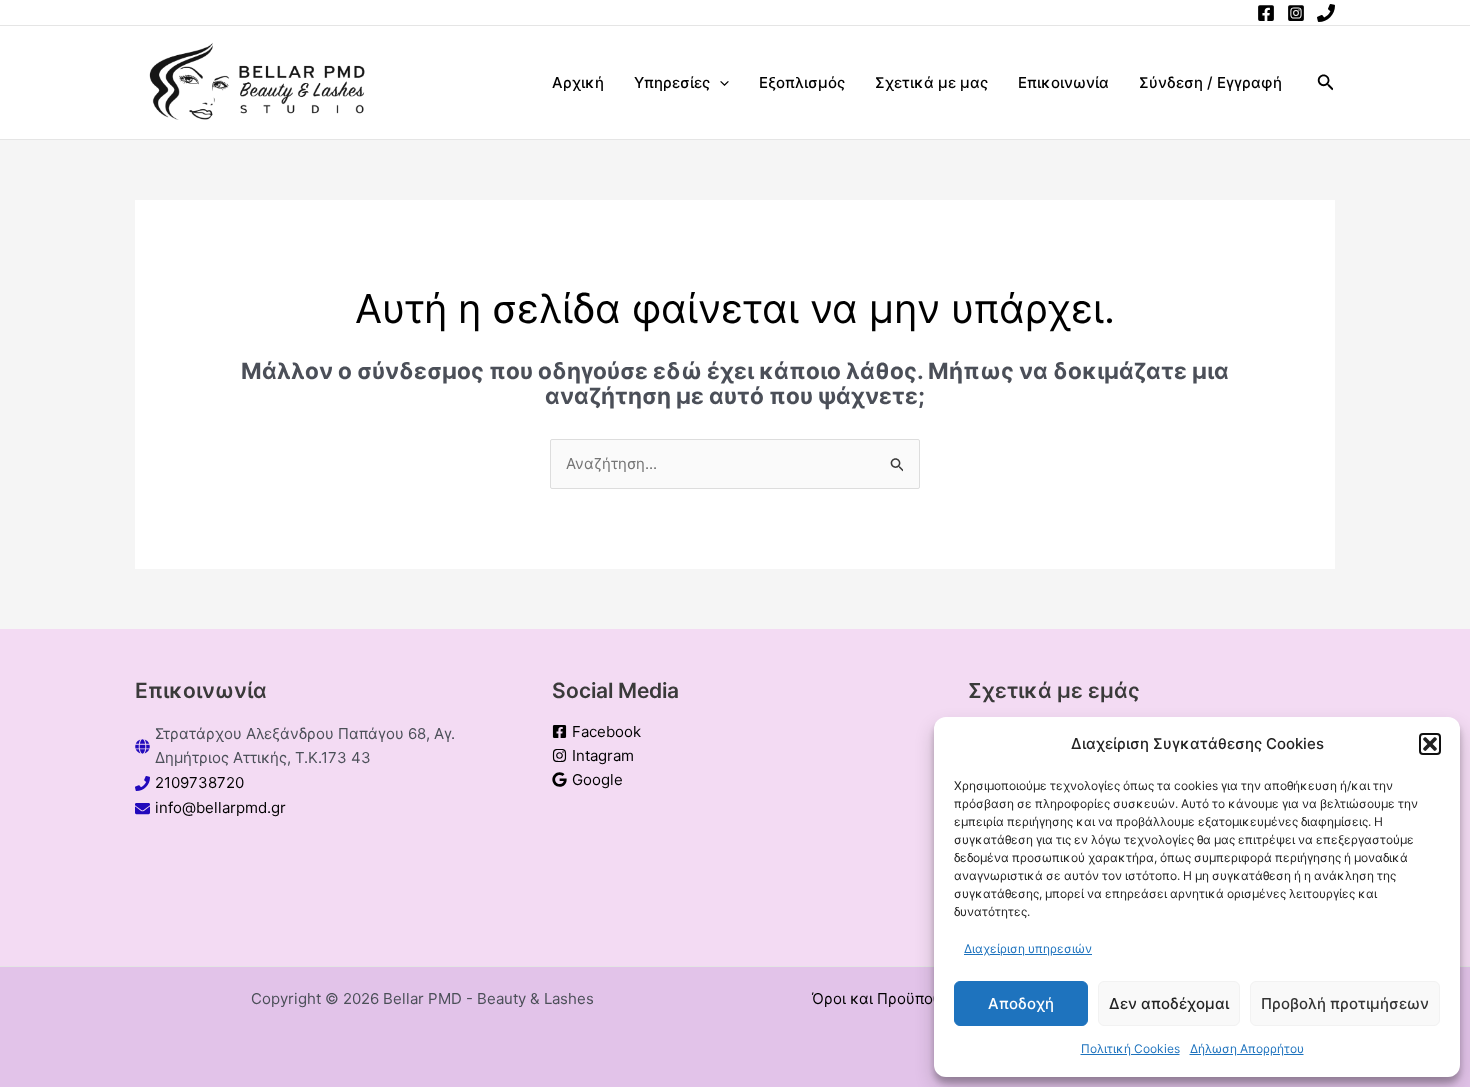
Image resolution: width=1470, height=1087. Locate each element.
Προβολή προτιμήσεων (1345, 1003)
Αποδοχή (1021, 1003)
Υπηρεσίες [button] (672, 82)
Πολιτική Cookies (1130, 1048)
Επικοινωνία (1063, 82)
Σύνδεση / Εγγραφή (1210, 82)
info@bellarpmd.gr (220, 807)
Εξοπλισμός (802, 82)
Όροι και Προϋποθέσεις (895, 998)
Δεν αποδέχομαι (1169, 1003)
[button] (1430, 744)
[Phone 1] (1326, 13)
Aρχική (578, 82)
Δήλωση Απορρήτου (1247, 1048)
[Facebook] (1266, 13)
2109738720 (199, 782)
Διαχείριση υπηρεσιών (1028, 948)
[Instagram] (1296, 13)
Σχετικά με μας (931, 82)
